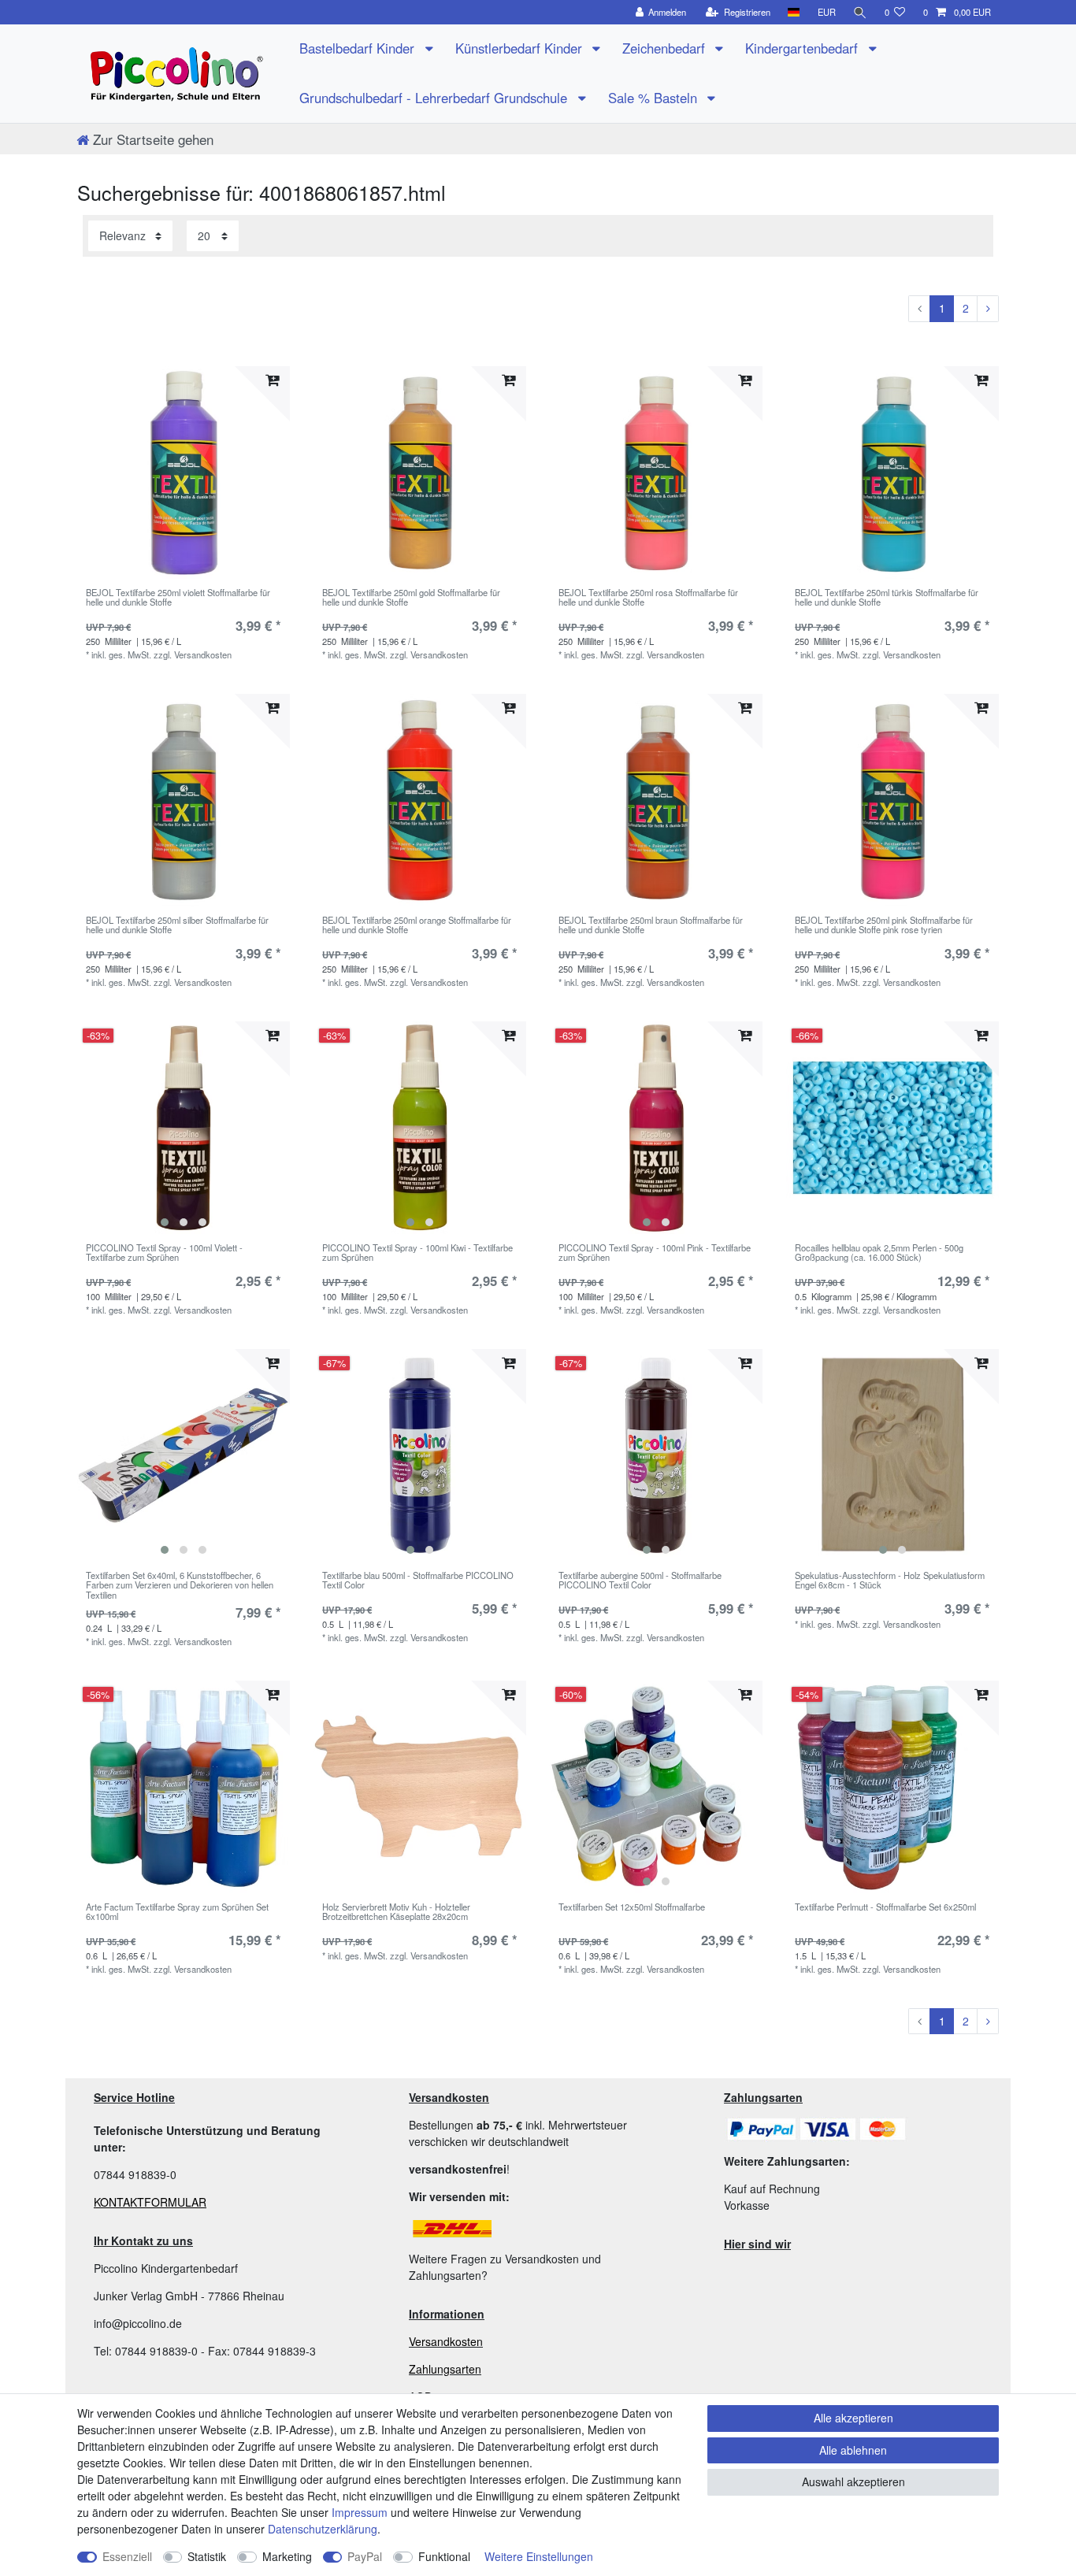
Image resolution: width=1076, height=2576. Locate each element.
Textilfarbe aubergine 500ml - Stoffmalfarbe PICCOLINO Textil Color (640, 1581)
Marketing (287, 2556)
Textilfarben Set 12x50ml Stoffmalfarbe (632, 1907)
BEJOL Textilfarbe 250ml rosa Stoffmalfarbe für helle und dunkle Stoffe (648, 598)
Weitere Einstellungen (539, 2556)
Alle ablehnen (853, 2450)
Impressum (360, 2512)
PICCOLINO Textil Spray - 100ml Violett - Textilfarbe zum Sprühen (164, 1253)
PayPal (365, 2556)
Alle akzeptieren (853, 2418)
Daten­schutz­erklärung (323, 2529)
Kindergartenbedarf (803, 48)
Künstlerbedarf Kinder (521, 48)
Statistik (207, 2556)
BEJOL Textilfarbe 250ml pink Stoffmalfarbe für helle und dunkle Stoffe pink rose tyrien (884, 925)
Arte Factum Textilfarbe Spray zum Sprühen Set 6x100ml (177, 1912)
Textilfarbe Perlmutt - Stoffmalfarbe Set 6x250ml (885, 1907)
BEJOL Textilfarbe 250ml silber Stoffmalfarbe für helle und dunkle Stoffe (177, 925)
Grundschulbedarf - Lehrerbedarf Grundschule (435, 98)
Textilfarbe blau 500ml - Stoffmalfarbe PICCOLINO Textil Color (418, 1581)
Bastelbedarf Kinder (359, 48)
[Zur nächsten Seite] (988, 309)
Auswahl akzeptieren (853, 2481)
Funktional (444, 2556)
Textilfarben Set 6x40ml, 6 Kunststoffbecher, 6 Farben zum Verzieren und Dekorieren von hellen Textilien (180, 1585)
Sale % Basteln (655, 98)
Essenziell (127, 2556)
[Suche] (860, 12)
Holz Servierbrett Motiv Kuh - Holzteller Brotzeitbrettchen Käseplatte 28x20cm (396, 1912)
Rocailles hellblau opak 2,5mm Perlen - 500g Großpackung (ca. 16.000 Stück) (879, 1253)
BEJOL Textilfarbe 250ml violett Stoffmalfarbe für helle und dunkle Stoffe (178, 598)
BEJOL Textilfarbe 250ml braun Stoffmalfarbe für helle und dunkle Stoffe (651, 925)
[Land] (794, 12)
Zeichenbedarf (666, 48)
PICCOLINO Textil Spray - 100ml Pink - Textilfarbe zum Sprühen (655, 1253)
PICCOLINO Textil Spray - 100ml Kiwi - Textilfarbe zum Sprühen (417, 1253)
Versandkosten (446, 2341)
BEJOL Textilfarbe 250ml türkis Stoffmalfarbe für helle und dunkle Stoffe (887, 598)
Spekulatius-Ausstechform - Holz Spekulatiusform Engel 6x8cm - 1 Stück (890, 1581)
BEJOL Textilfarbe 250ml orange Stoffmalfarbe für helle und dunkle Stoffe (417, 925)
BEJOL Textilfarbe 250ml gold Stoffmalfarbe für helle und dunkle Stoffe (411, 598)
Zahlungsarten (445, 2369)
